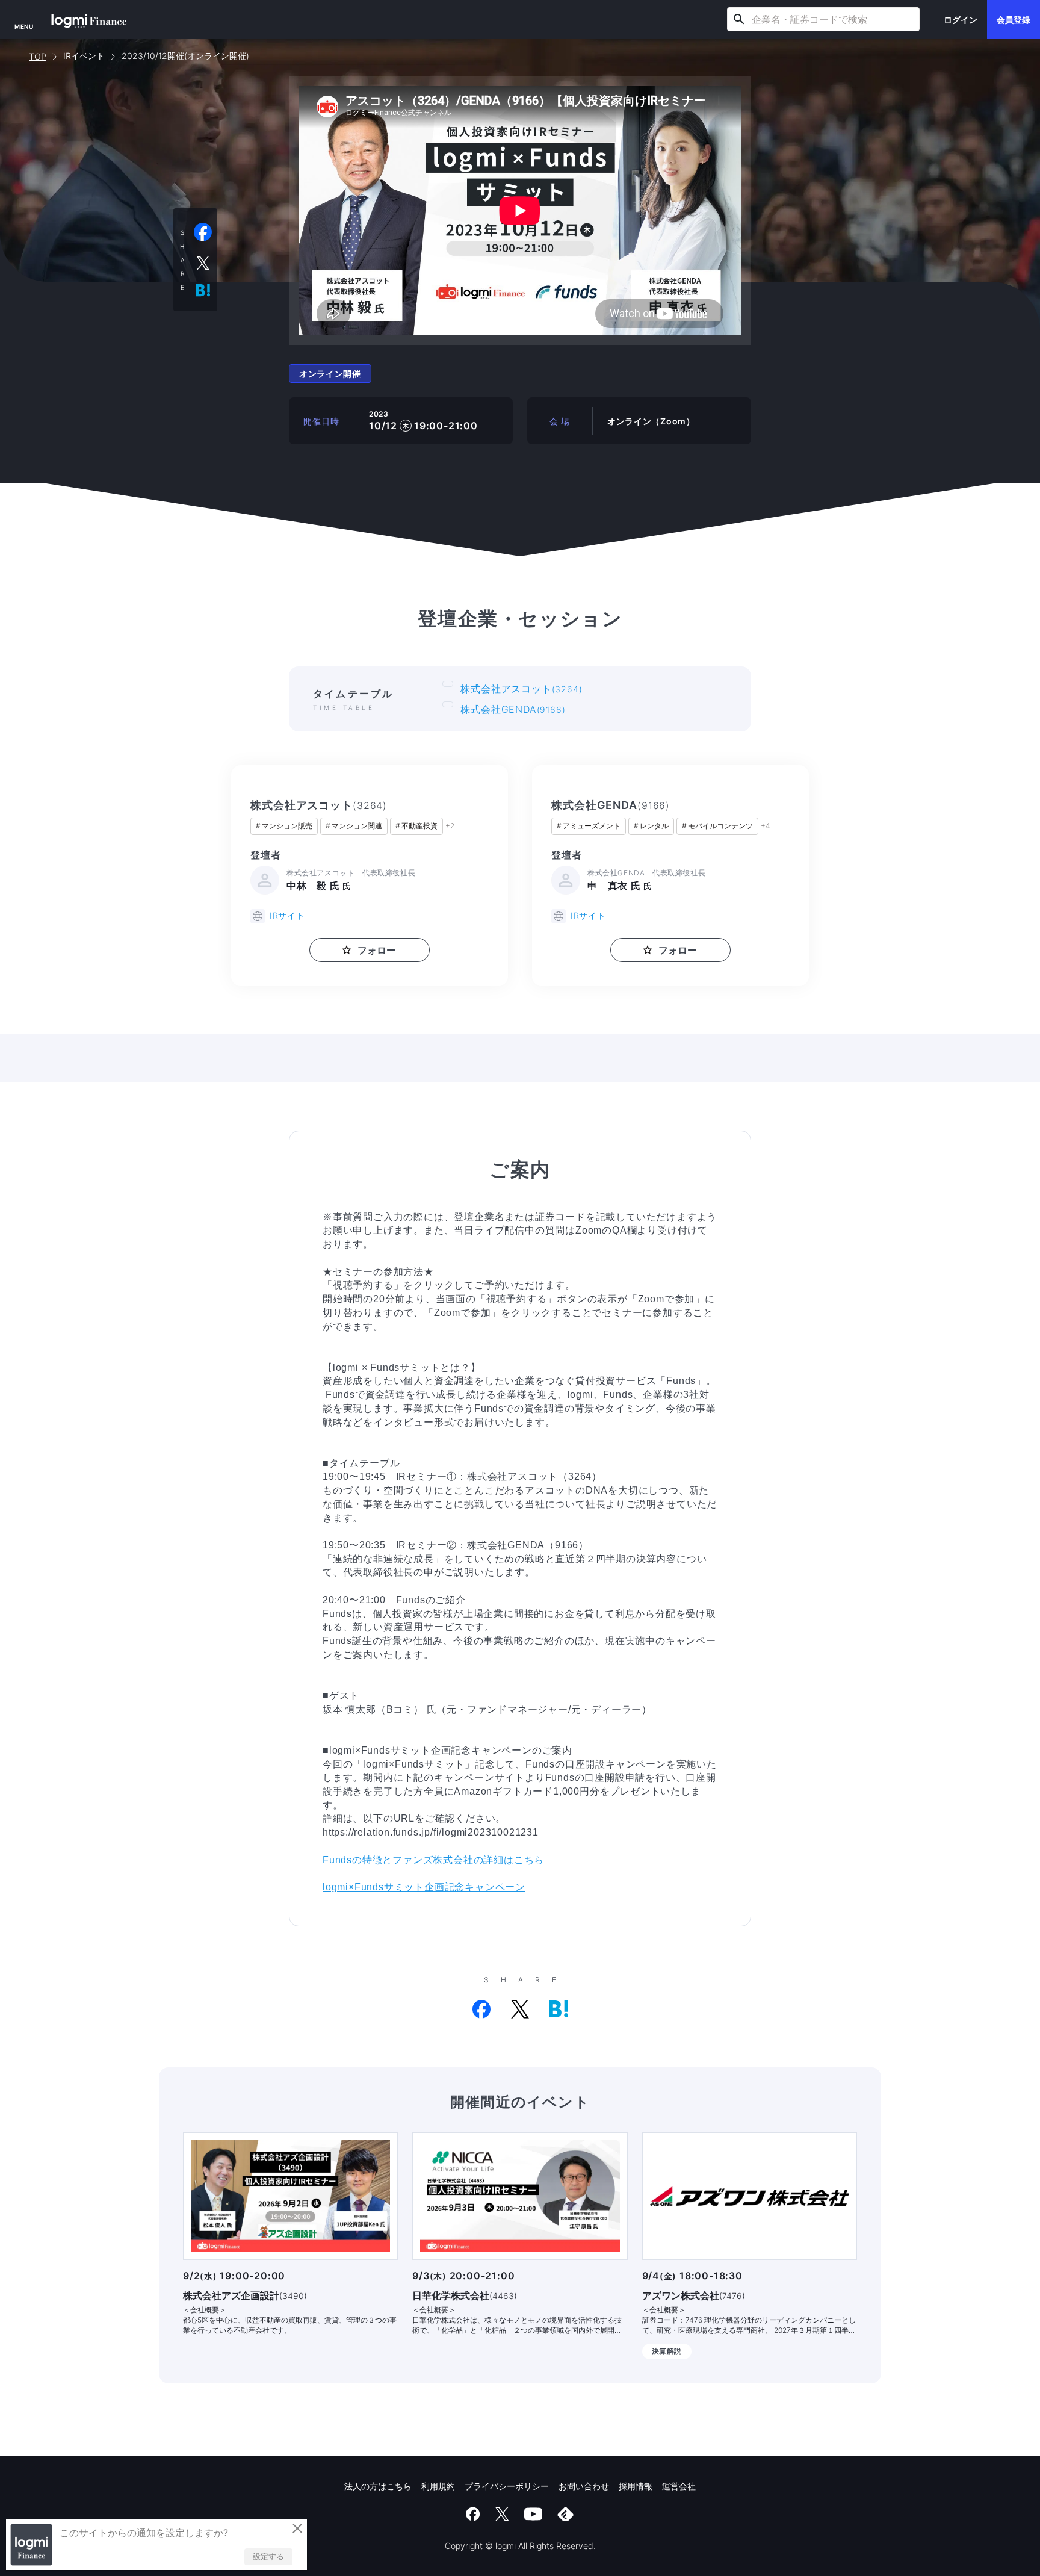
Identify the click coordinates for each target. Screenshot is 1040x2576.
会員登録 (1014, 20)
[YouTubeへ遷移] (533, 2514)
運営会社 (679, 2486)
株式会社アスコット (521, 689)
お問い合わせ (584, 2486)
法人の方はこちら (378, 2486)
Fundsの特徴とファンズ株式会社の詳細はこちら (433, 1860)
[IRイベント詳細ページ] (290, 2196)
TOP (38, 56)
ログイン (961, 20)
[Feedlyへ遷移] (566, 2514)
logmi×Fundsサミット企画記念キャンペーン (424, 1887)
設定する (268, 2556)
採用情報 (636, 2486)
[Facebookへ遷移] (473, 2514)
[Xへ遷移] (502, 2514)
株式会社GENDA (513, 709)
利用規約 (438, 2486)
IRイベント (84, 56)
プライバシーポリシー (507, 2486)
